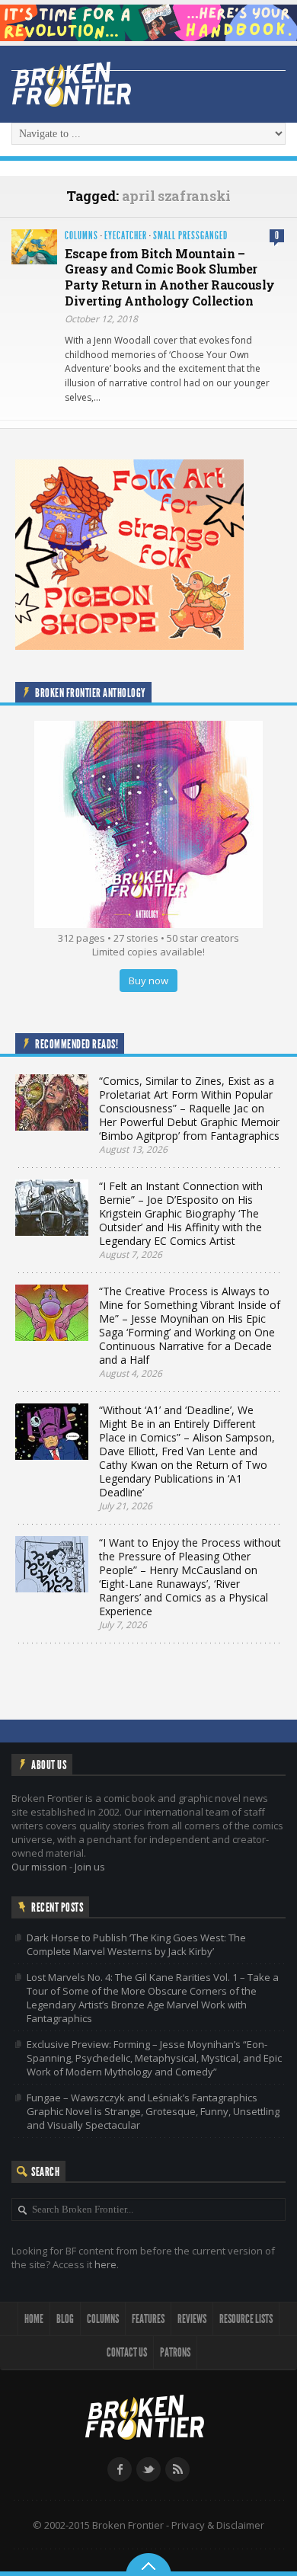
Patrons (175, 2352)
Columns (81, 236)
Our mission (39, 1867)
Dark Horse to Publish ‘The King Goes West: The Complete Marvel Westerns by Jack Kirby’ (136, 1944)
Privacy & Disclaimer (218, 2525)
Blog (65, 2319)
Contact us (127, 2352)
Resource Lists (246, 2319)
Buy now (148, 981)
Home (34, 2319)
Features (148, 2319)
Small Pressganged (190, 236)
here (105, 2264)
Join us (90, 1867)
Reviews (192, 2319)
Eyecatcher (126, 236)
